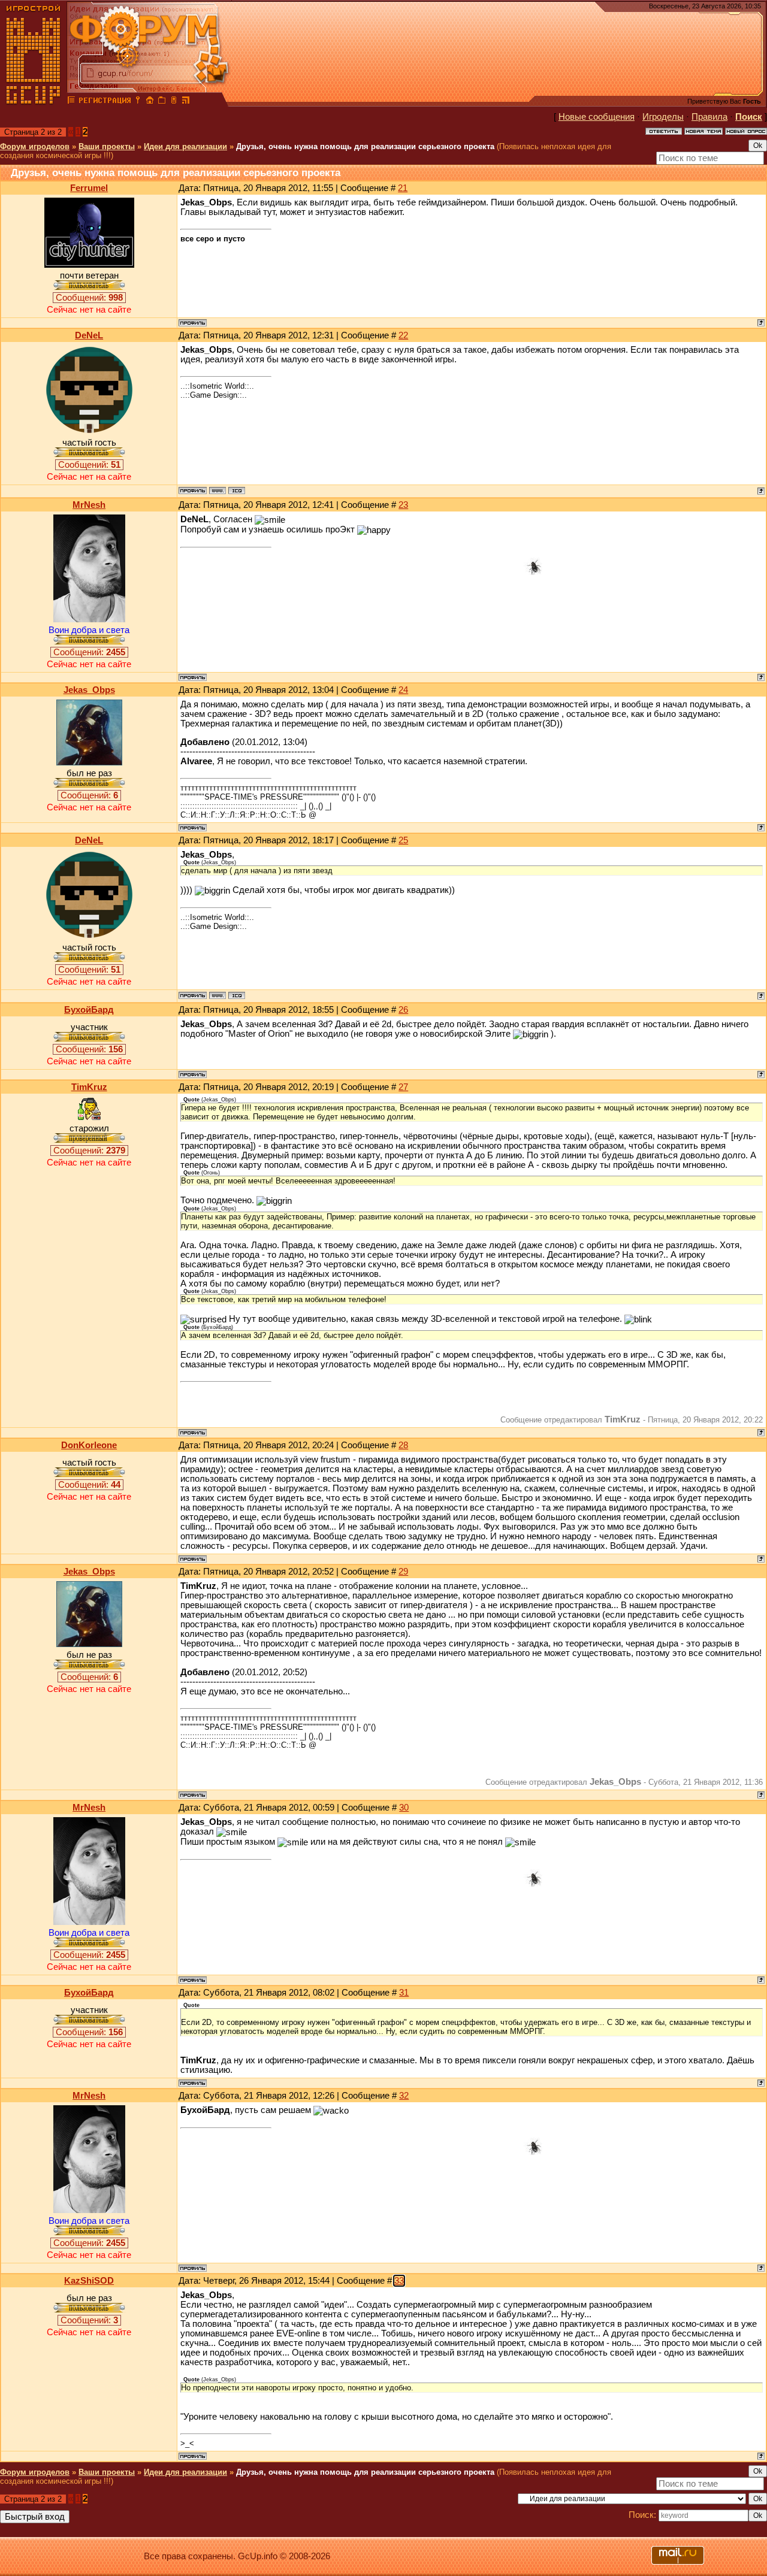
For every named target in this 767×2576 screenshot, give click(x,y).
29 (403, 1572)
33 (399, 2281)
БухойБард (89, 1010)
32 (404, 2096)
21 (403, 188)
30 (404, 1808)
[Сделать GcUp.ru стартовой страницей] (150, 102)
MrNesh (89, 505)
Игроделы (663, 117)
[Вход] (138, 102)
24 (403, 690)
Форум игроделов (35, 146)
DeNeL (89, 335)
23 (403, 505)
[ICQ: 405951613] (237, 491)
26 (403, 1010)
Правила (709, 117)
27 (403, 1087)
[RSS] (186, 102)
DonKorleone (89, 1445)
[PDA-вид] (174, 102)
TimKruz (89, 1087)
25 (403, 840)
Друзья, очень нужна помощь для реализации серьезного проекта (365, 146)
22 (403, 335)
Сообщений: (89, 298)
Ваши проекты (107, 146)
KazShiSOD (89, 2281)
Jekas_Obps (89, 690)
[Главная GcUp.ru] (34, 102)
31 (404, 1993)
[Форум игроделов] (71, 102)
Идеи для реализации (185, 146)
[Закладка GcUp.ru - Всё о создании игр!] (162, 102)
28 (403, 1445)
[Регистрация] (105, 102)
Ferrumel (89, 188)
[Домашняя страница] (218, 491)
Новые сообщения (597, 117)
